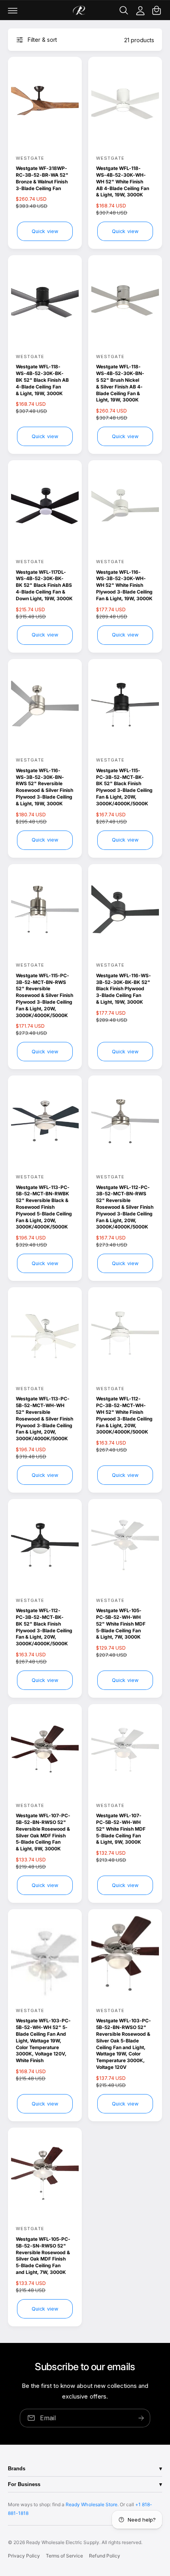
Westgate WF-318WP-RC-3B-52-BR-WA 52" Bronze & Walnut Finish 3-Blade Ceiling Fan (42, 178)
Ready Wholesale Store (91, 2504)
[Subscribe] (141, 2418)
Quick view (45, 231)
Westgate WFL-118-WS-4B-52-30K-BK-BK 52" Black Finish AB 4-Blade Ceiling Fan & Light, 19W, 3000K (42, 380)
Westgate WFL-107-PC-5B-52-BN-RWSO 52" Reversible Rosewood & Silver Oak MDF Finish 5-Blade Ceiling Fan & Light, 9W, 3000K (43, 1832)
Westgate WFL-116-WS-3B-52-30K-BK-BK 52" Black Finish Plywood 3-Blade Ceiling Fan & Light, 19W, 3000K (124, 989)
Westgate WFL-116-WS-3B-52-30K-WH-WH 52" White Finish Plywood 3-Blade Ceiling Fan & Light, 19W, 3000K (124, 585)
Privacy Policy (24, 2556)
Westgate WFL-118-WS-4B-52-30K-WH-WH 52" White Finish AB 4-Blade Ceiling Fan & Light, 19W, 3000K (123, 181)
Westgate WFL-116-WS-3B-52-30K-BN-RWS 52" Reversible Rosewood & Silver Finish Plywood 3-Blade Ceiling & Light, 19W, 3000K (44, 787)
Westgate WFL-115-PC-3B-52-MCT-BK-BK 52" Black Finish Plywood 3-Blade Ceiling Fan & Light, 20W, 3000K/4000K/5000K (124, 787)
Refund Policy (104, 2556)
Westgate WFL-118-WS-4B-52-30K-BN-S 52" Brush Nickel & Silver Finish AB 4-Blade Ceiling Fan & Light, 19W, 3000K (120, 383)
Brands (17, 2469)
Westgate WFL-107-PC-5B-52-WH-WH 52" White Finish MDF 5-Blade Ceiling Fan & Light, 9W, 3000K (121, 1829)
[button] (13, 10)
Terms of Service (64, 2556)
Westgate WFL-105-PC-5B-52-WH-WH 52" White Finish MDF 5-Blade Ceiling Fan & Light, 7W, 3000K (121, 1624)
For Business (24, 2484)
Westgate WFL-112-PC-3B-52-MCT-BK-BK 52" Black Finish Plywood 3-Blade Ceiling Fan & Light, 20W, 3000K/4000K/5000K (44, 1627)
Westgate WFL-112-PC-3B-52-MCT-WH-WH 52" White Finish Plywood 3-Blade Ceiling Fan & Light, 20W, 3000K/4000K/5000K (124, 1415)
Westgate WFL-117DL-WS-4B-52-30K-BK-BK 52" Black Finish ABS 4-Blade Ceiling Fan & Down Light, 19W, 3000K (44, 585)
